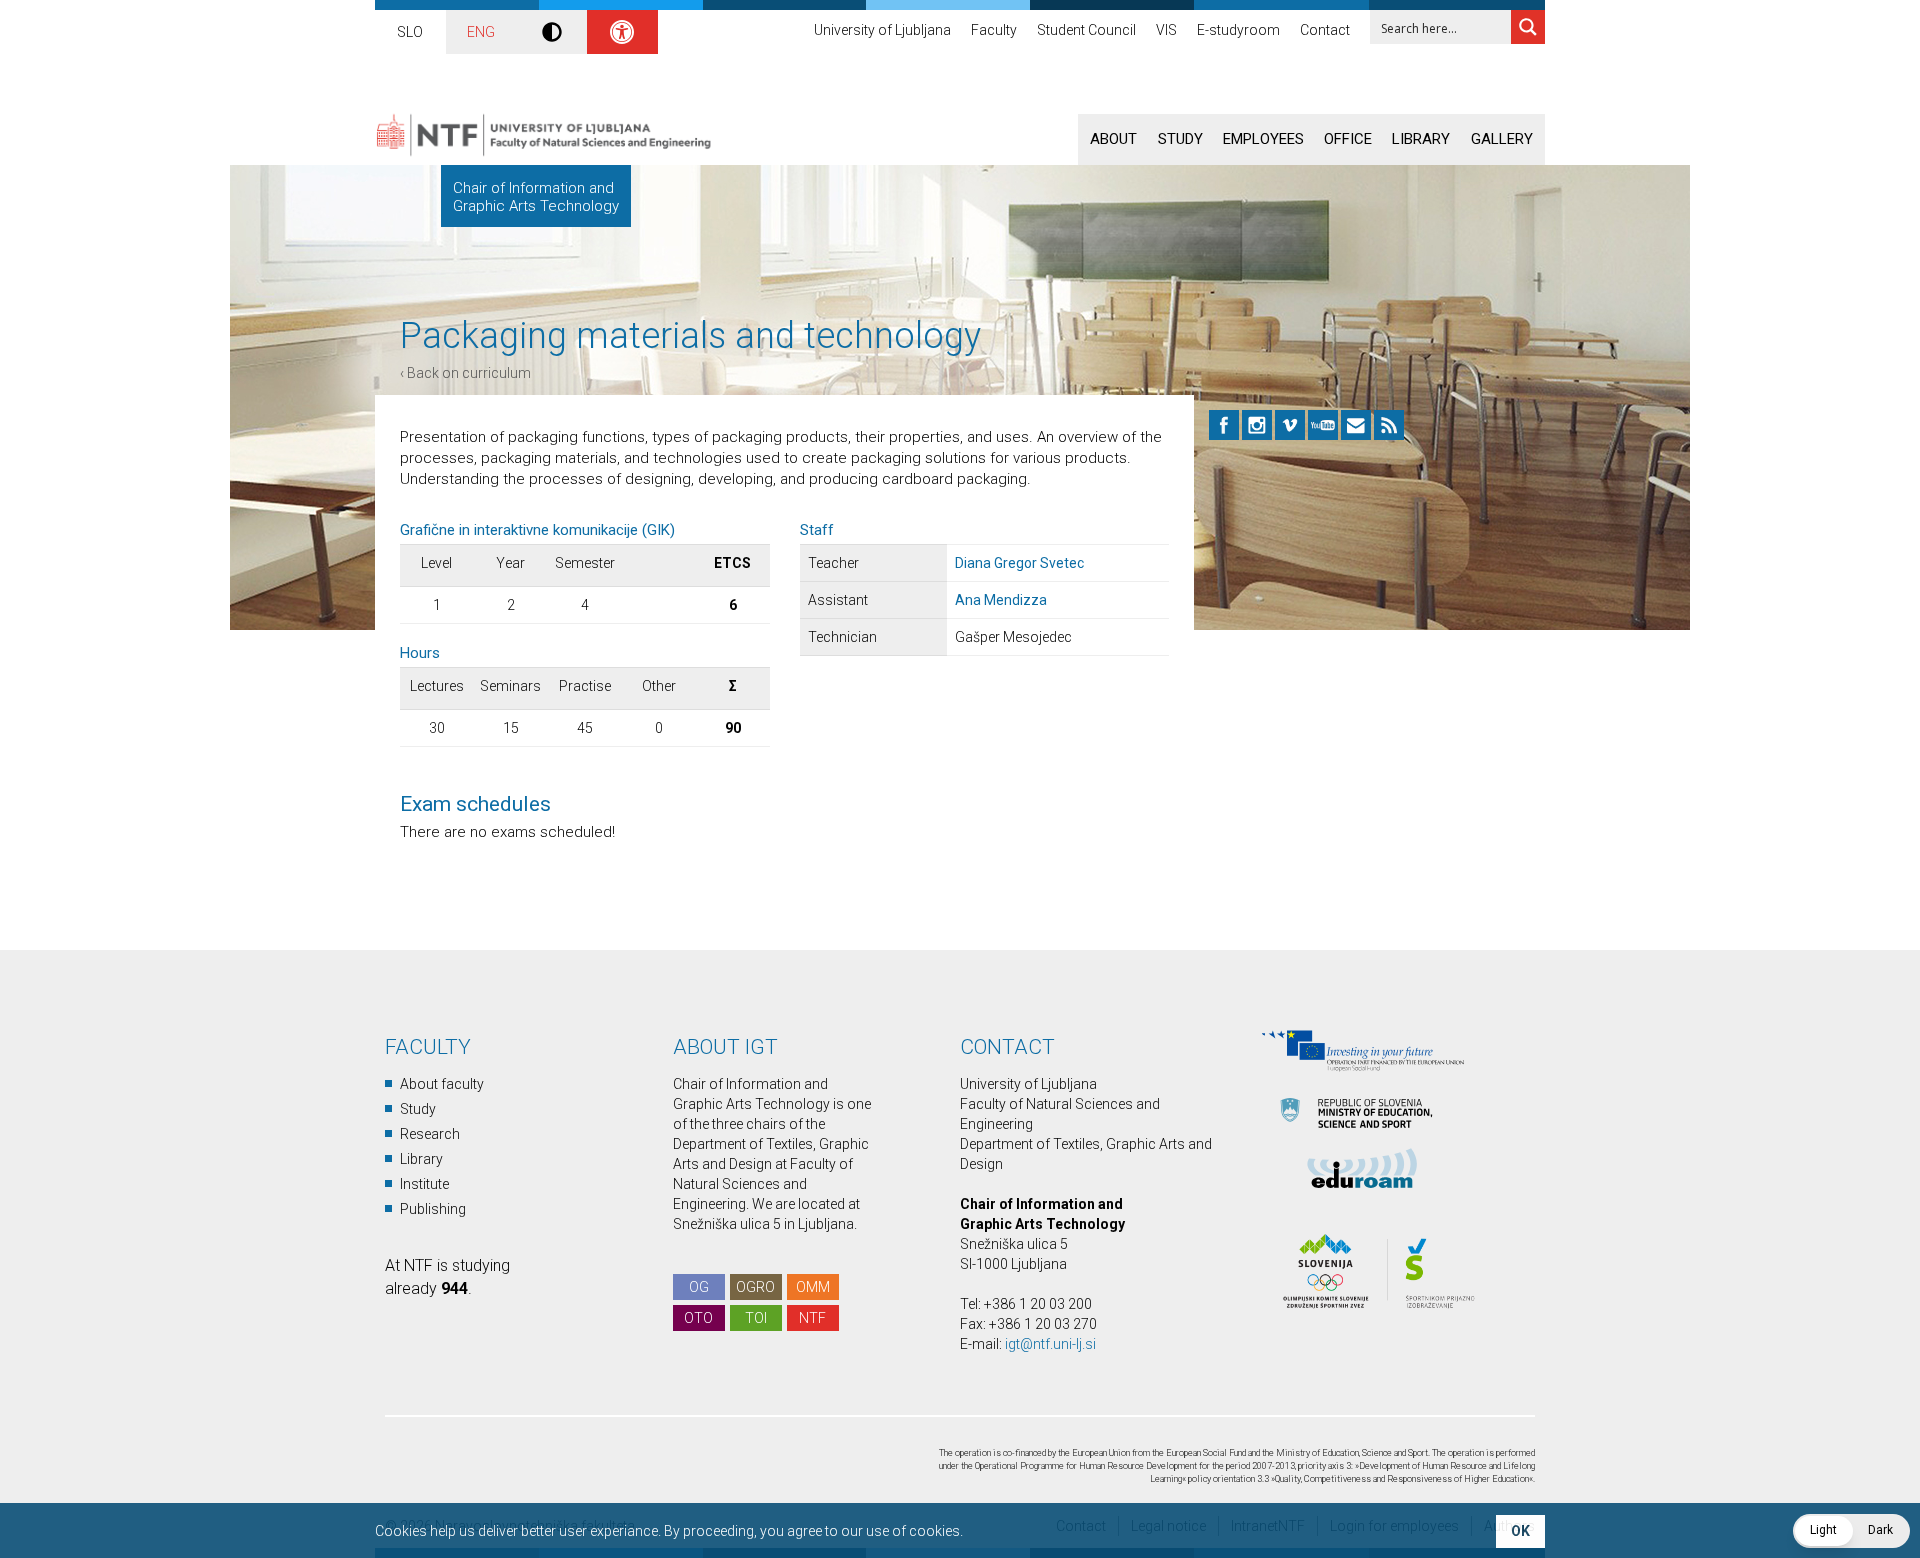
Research (430, 1134)
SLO (410, 32)
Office (1348, 139)
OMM (813, 1287)
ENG (481, 32)
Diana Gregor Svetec (1019, 563)
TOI (756, 1318)
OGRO (755, 1287)
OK (1520, 1531)
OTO (698, 1318)
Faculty (994, 30)
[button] (1851, 1531)
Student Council (1086, 30)
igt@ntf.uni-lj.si (1050, 1344)
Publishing (433, 1209)
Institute (424, 1184)
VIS (1166, 30)
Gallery (1502, 139)
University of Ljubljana (882, 30)
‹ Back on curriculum (465, 373)
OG (699, 1287)
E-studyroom (1238, 30)
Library (1421, 139)
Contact (1325, 30)
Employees (1263, 139)
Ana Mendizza (1001, 600)
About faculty (442, 1084)
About (1113, 139)
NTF (812, 1318)
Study (1180, 139)
